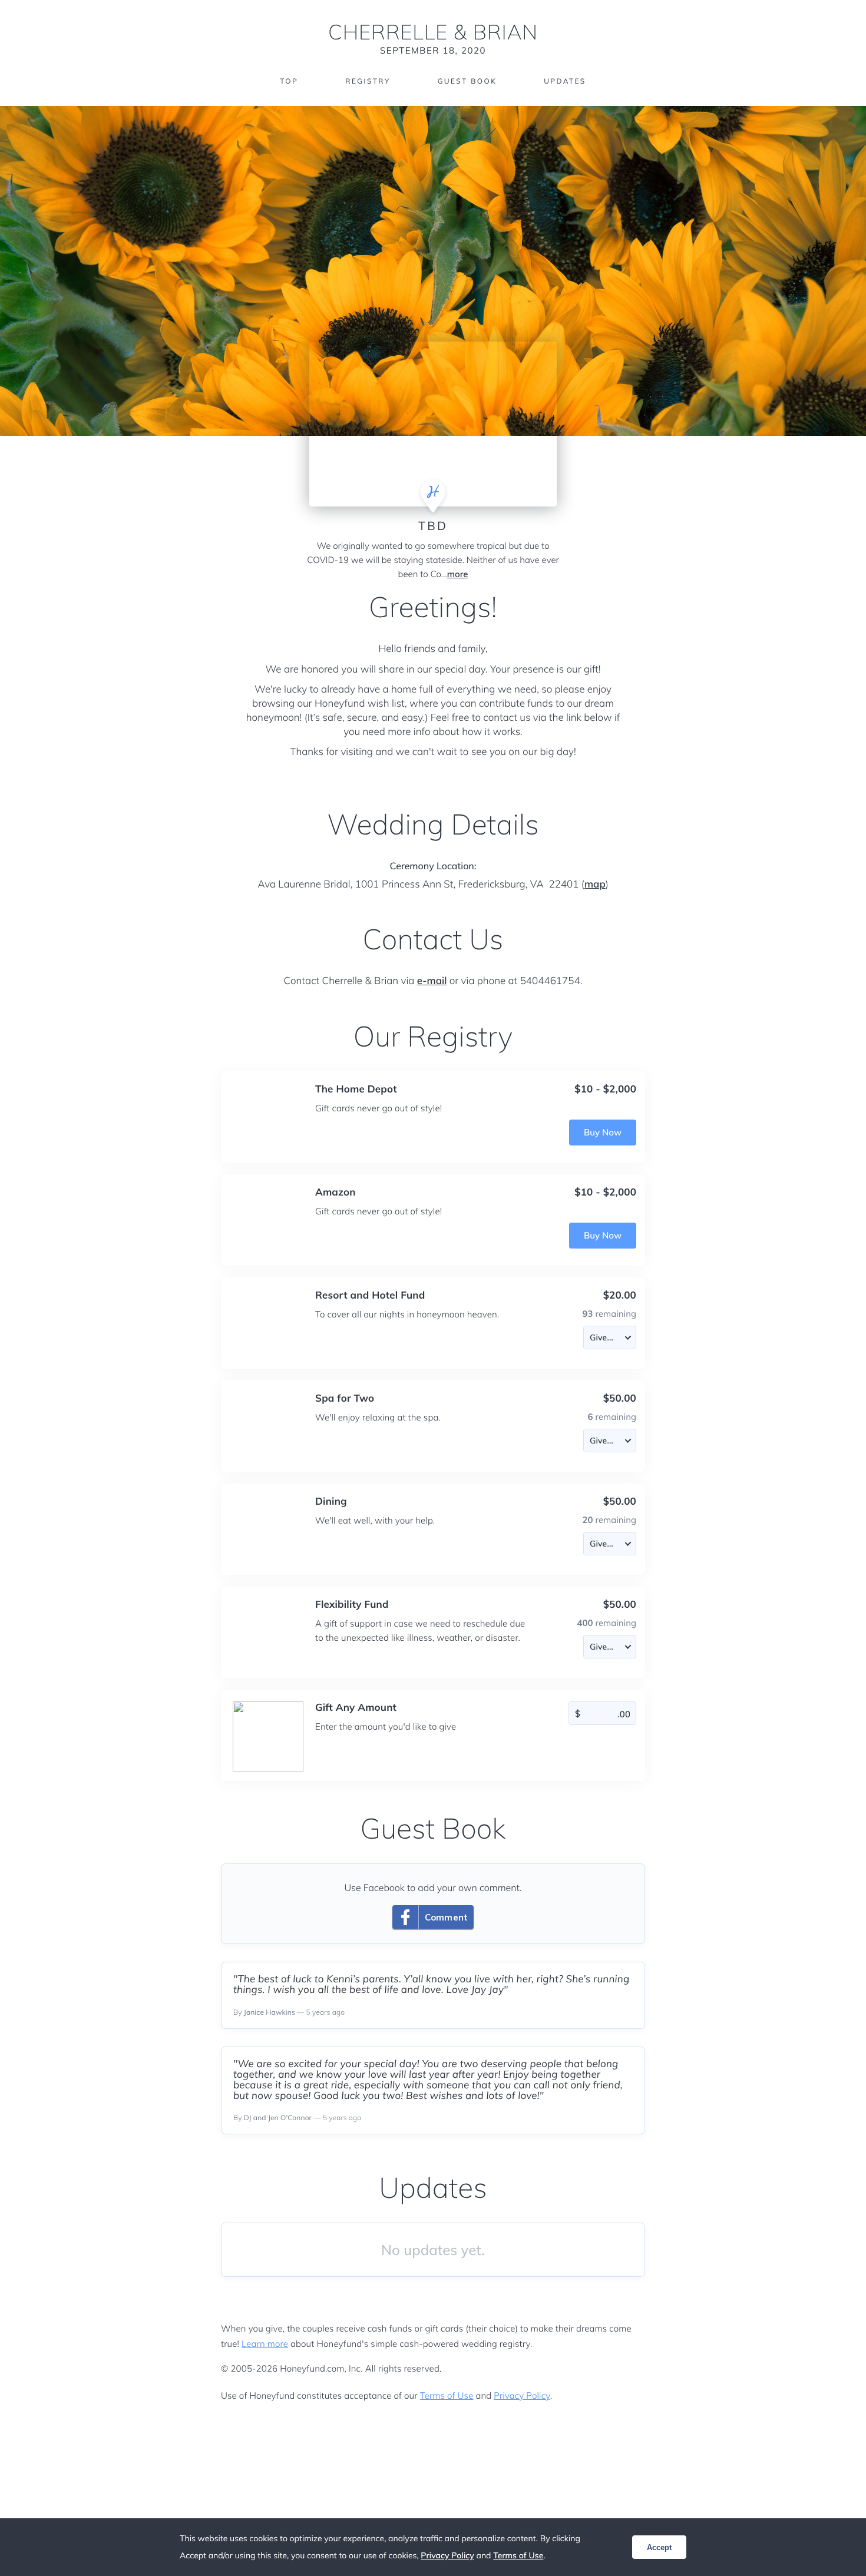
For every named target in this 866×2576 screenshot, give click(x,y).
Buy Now (603, 1132)
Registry (368, 81)
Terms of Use (447, 2395)
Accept (659, 2547)
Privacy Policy (522, 2395)
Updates (565, 81)
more (458, 574)
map (595, 884)
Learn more (265, 2344)
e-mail (432, 981)
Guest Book (467, 81)
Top (289, 81)
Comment (446, 1917)
